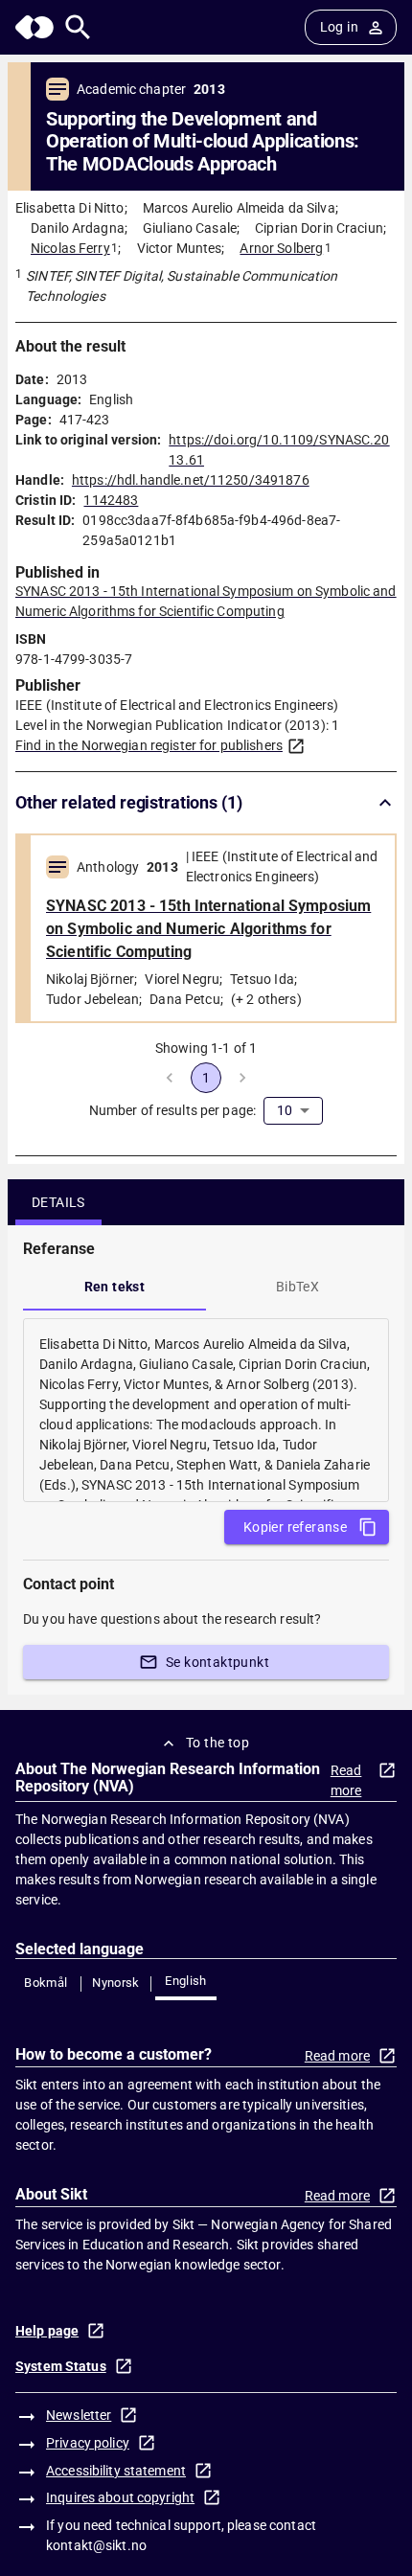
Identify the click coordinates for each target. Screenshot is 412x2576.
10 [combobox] (285, 1110)
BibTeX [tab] (298, 1287)
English (186, 1981)
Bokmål (46, 1983)
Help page (47, 2331)
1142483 (111, 500)
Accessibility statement (116, 2471)
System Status (61, 2366)
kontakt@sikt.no (96, 2545)
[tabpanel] (206, 1410)
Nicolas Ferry (70, 248)
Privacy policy (88, 2443)
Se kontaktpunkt (217, 1662)
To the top (217, 1743)
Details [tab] (58, 1202)
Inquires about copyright (120, 2497)
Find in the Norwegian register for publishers (149, 745)
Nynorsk (116, 1983)
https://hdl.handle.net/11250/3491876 (191, 480)
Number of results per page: (173, 1110)
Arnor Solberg (281, 248)
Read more (346, 1780)
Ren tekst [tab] (115, 1287)
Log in (339, 27)
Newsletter (79, 2415)
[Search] (78, 27)
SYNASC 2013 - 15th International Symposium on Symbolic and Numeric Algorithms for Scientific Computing (208, 929)
